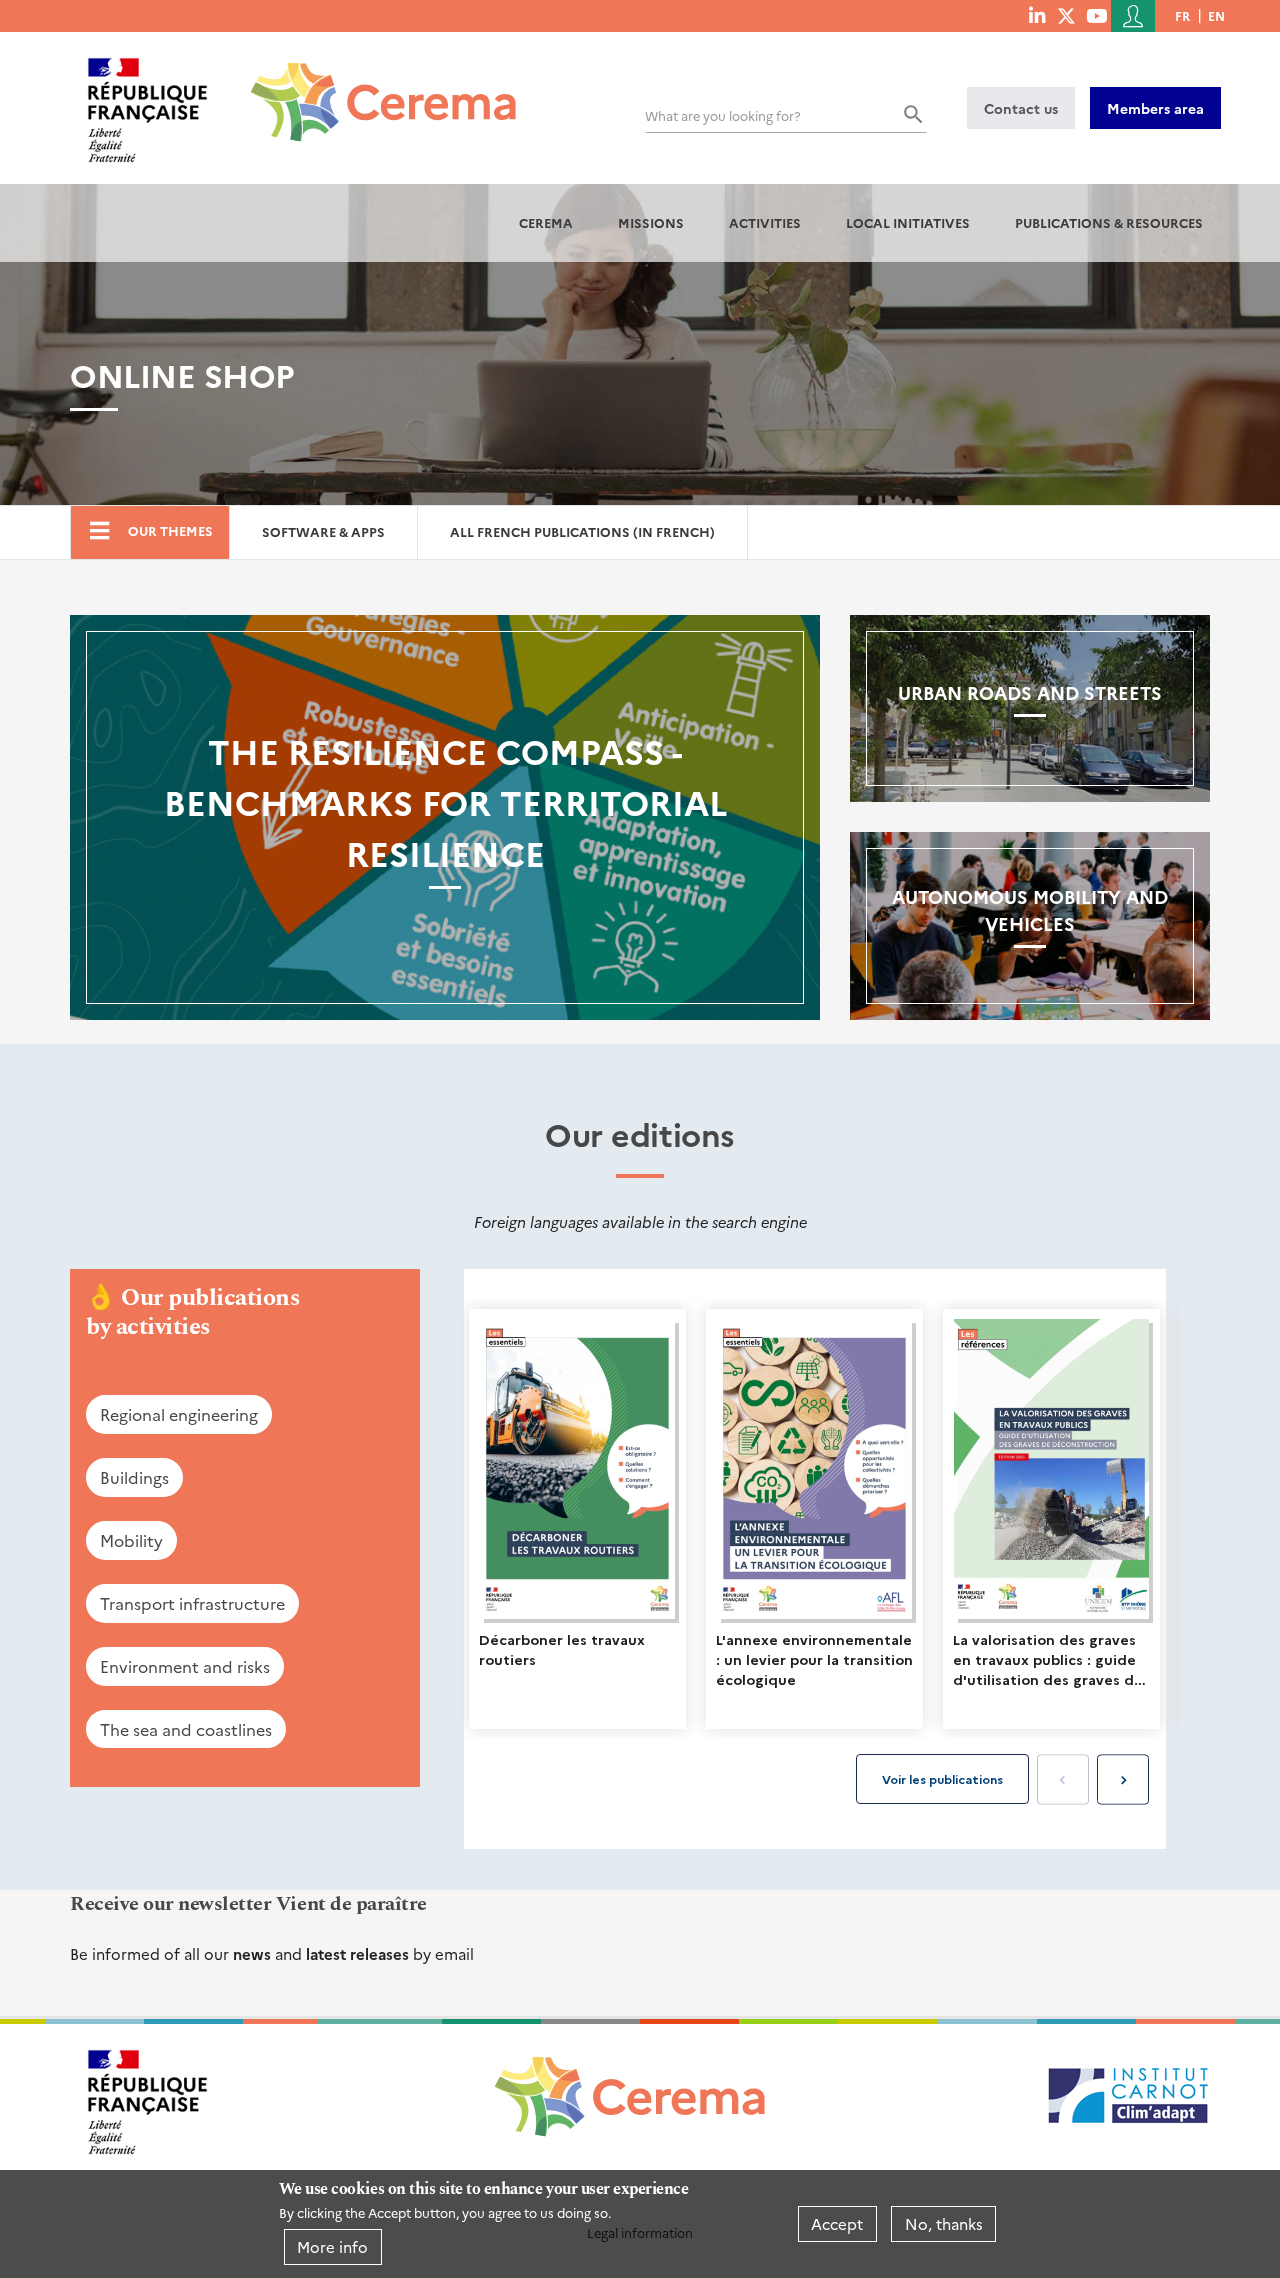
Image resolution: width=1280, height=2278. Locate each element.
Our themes (170, 530)
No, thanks (944, 2223)
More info (332, 2246)
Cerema (546, 222)
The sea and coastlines (186, 1729)
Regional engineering (179, 1414)
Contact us (1021, 108)
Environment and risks (185, 1666)
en (1216, 15)
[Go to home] (371, 87)
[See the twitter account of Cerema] (1066, 15)
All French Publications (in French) (582, 531)
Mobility (131, 1540)
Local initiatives (908, 222)
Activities (765, 222)
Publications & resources (1109, 222)
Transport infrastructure (192, 1603)
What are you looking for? (723, 115)
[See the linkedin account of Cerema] (1037, 15)
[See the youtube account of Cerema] (1096, 15)
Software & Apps (323, 531)
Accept (837, 2223)
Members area (1155, 108)
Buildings (134, 1477)
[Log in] (1133, 16)
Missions (651, 222)
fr (1182, 15)
